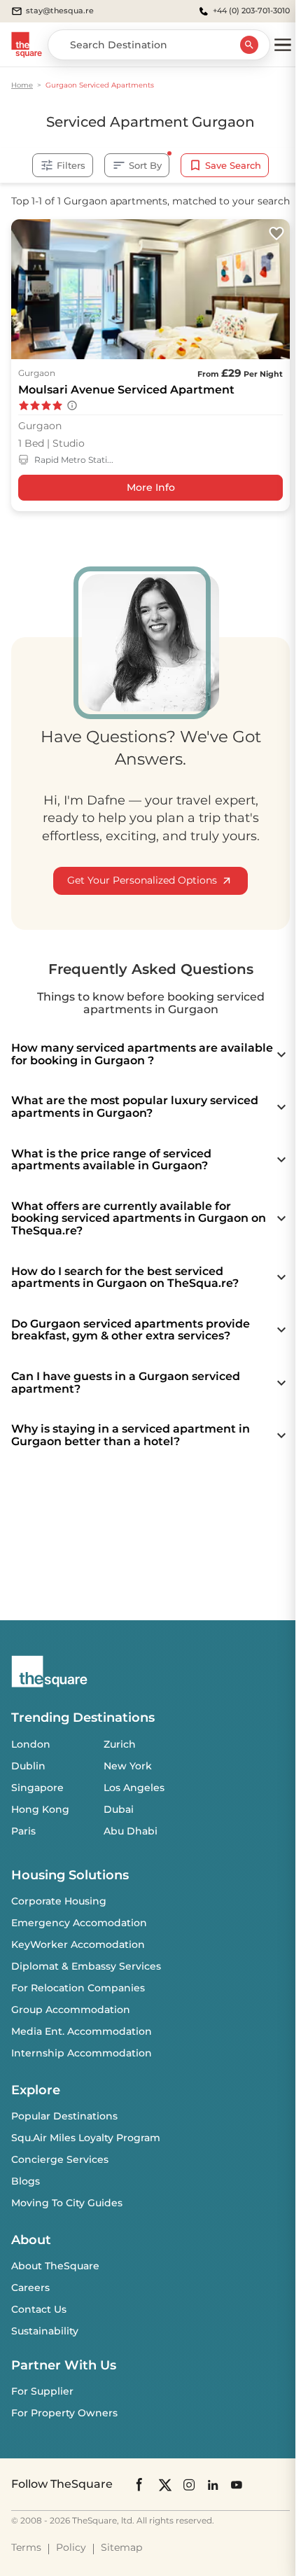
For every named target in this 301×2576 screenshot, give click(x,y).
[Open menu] (283, 45)
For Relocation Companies (78, 1988)
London (31, 1744)
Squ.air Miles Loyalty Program (86, 2138)
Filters (71, 165)
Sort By (145, 165)
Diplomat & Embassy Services (86, 1966)
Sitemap (121, 2547)
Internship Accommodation (82, 2053)
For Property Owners (64, 2413)
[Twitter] (165, 2485)
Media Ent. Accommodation (82, 2031)
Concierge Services (60, 2159)
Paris (23, 1831)
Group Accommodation (71, 2010)
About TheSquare (55, 2266)
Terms (26, 2547)
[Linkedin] (213, 2485)
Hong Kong (40, 1809)
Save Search (233, 165)
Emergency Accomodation (79, 1923)
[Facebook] (140, 2484)
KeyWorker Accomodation (78, 1944)
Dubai (119, 1809)
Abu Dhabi (131, 1831)
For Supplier (42, 2391)
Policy (71, 2547)
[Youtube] (237, 2485)
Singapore (37, 1788)
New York (128, 1766)
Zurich (120, 1744)
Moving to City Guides (67, 2203)
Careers (30, 2288)
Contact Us (39, 2309)
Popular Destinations (64, 2116)
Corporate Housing (59, 1901)
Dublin (28, 1766)
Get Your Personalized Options (142, 880)
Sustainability (45, 2331)
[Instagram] (189, 2485)
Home (22, 85)
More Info (151, 487)
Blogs (26, 2181)
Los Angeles (134, 1788)
